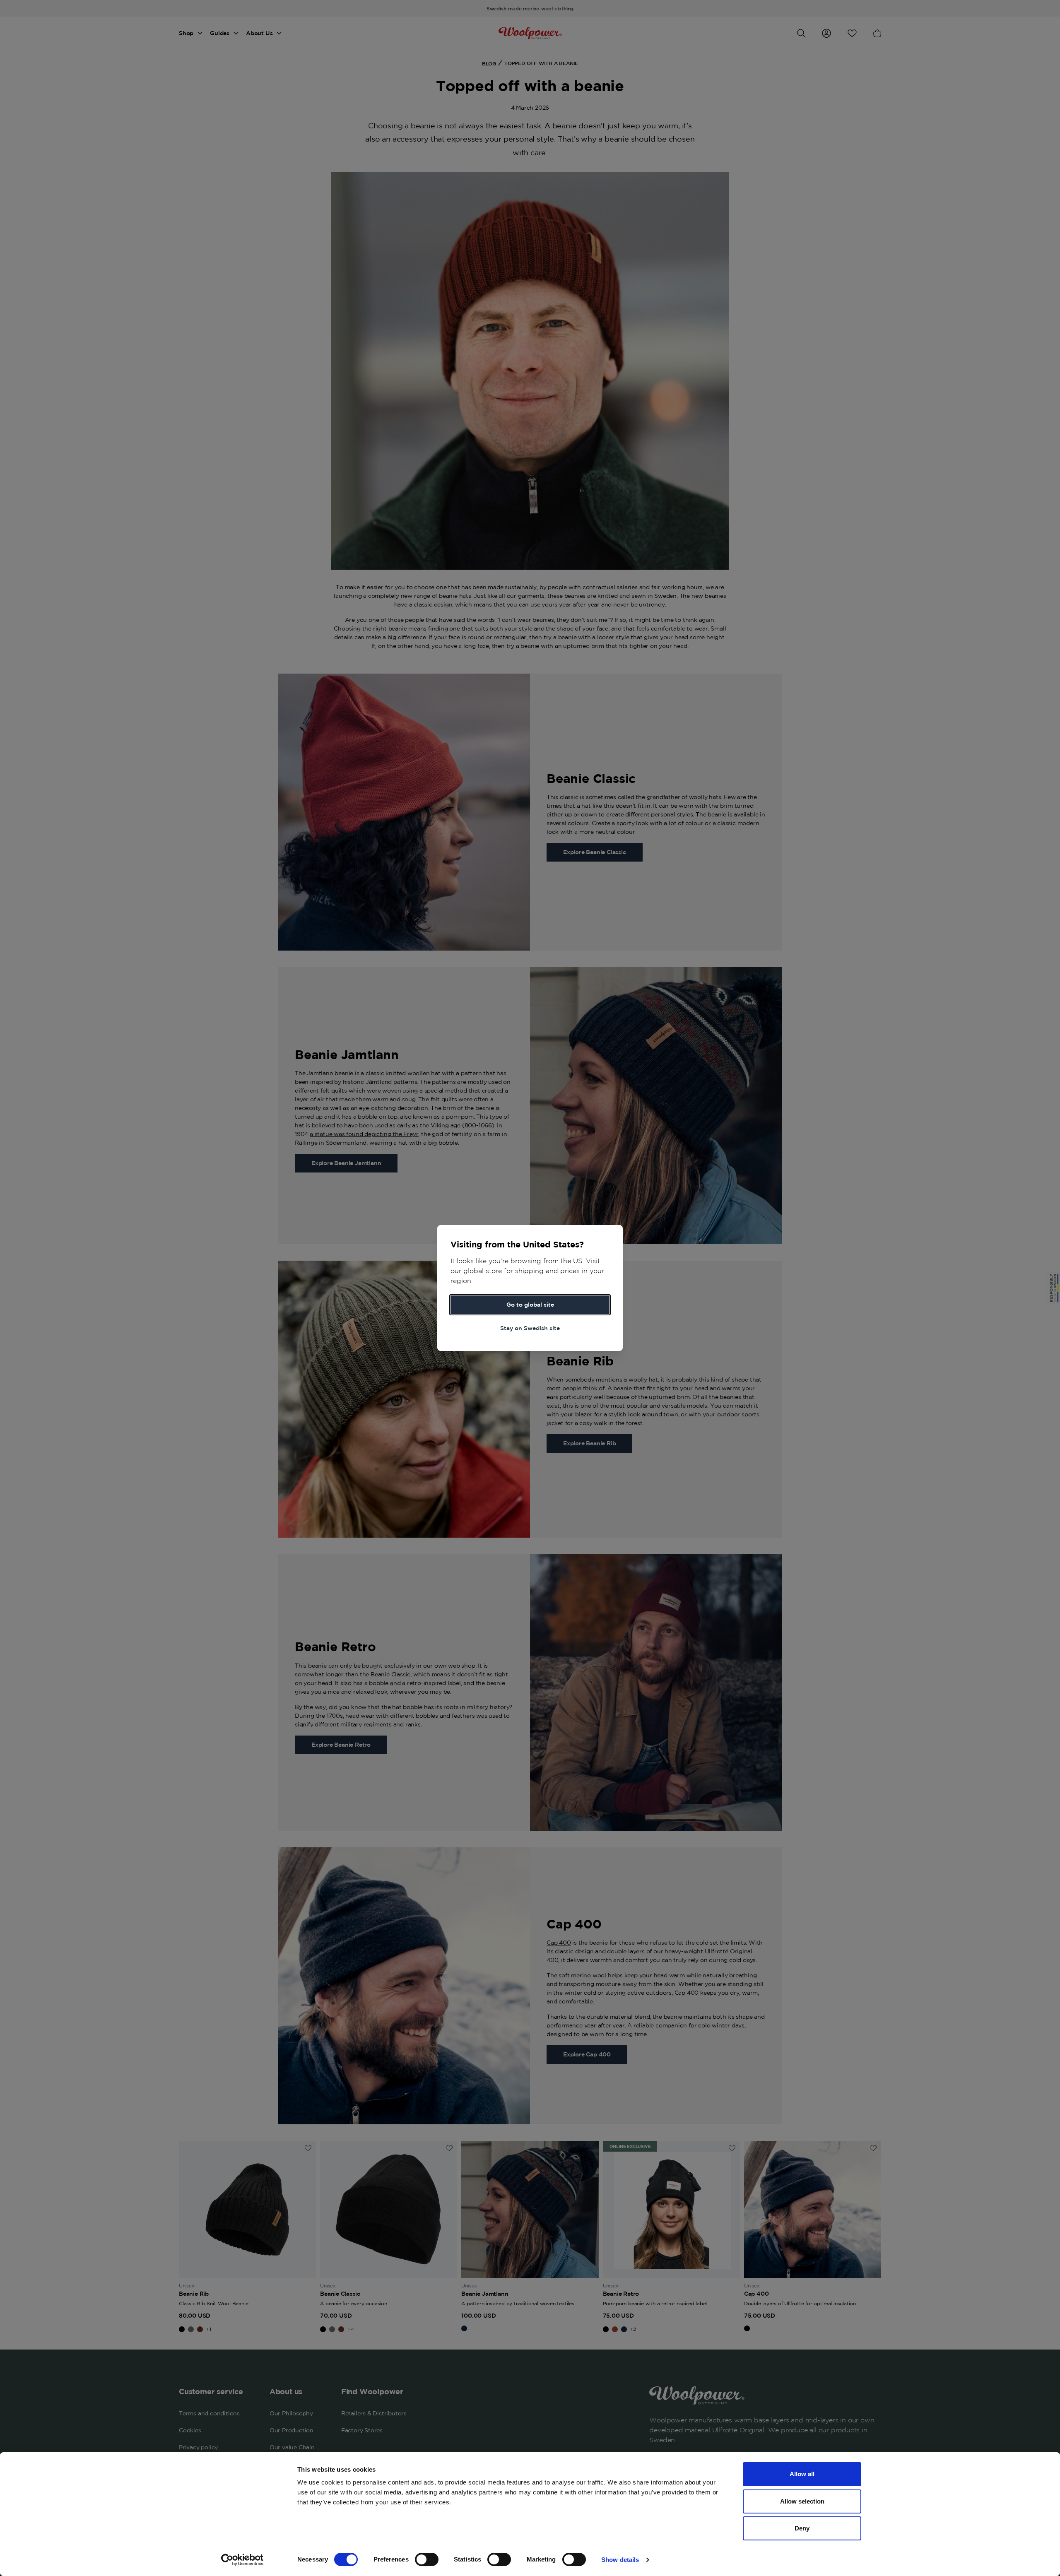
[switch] (427, 2559)
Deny (802, 2528)
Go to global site (530, 1305)
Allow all (802, 2474)
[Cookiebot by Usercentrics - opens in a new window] (242, 2560)
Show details (620, 2560)
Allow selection (802, 2501)
